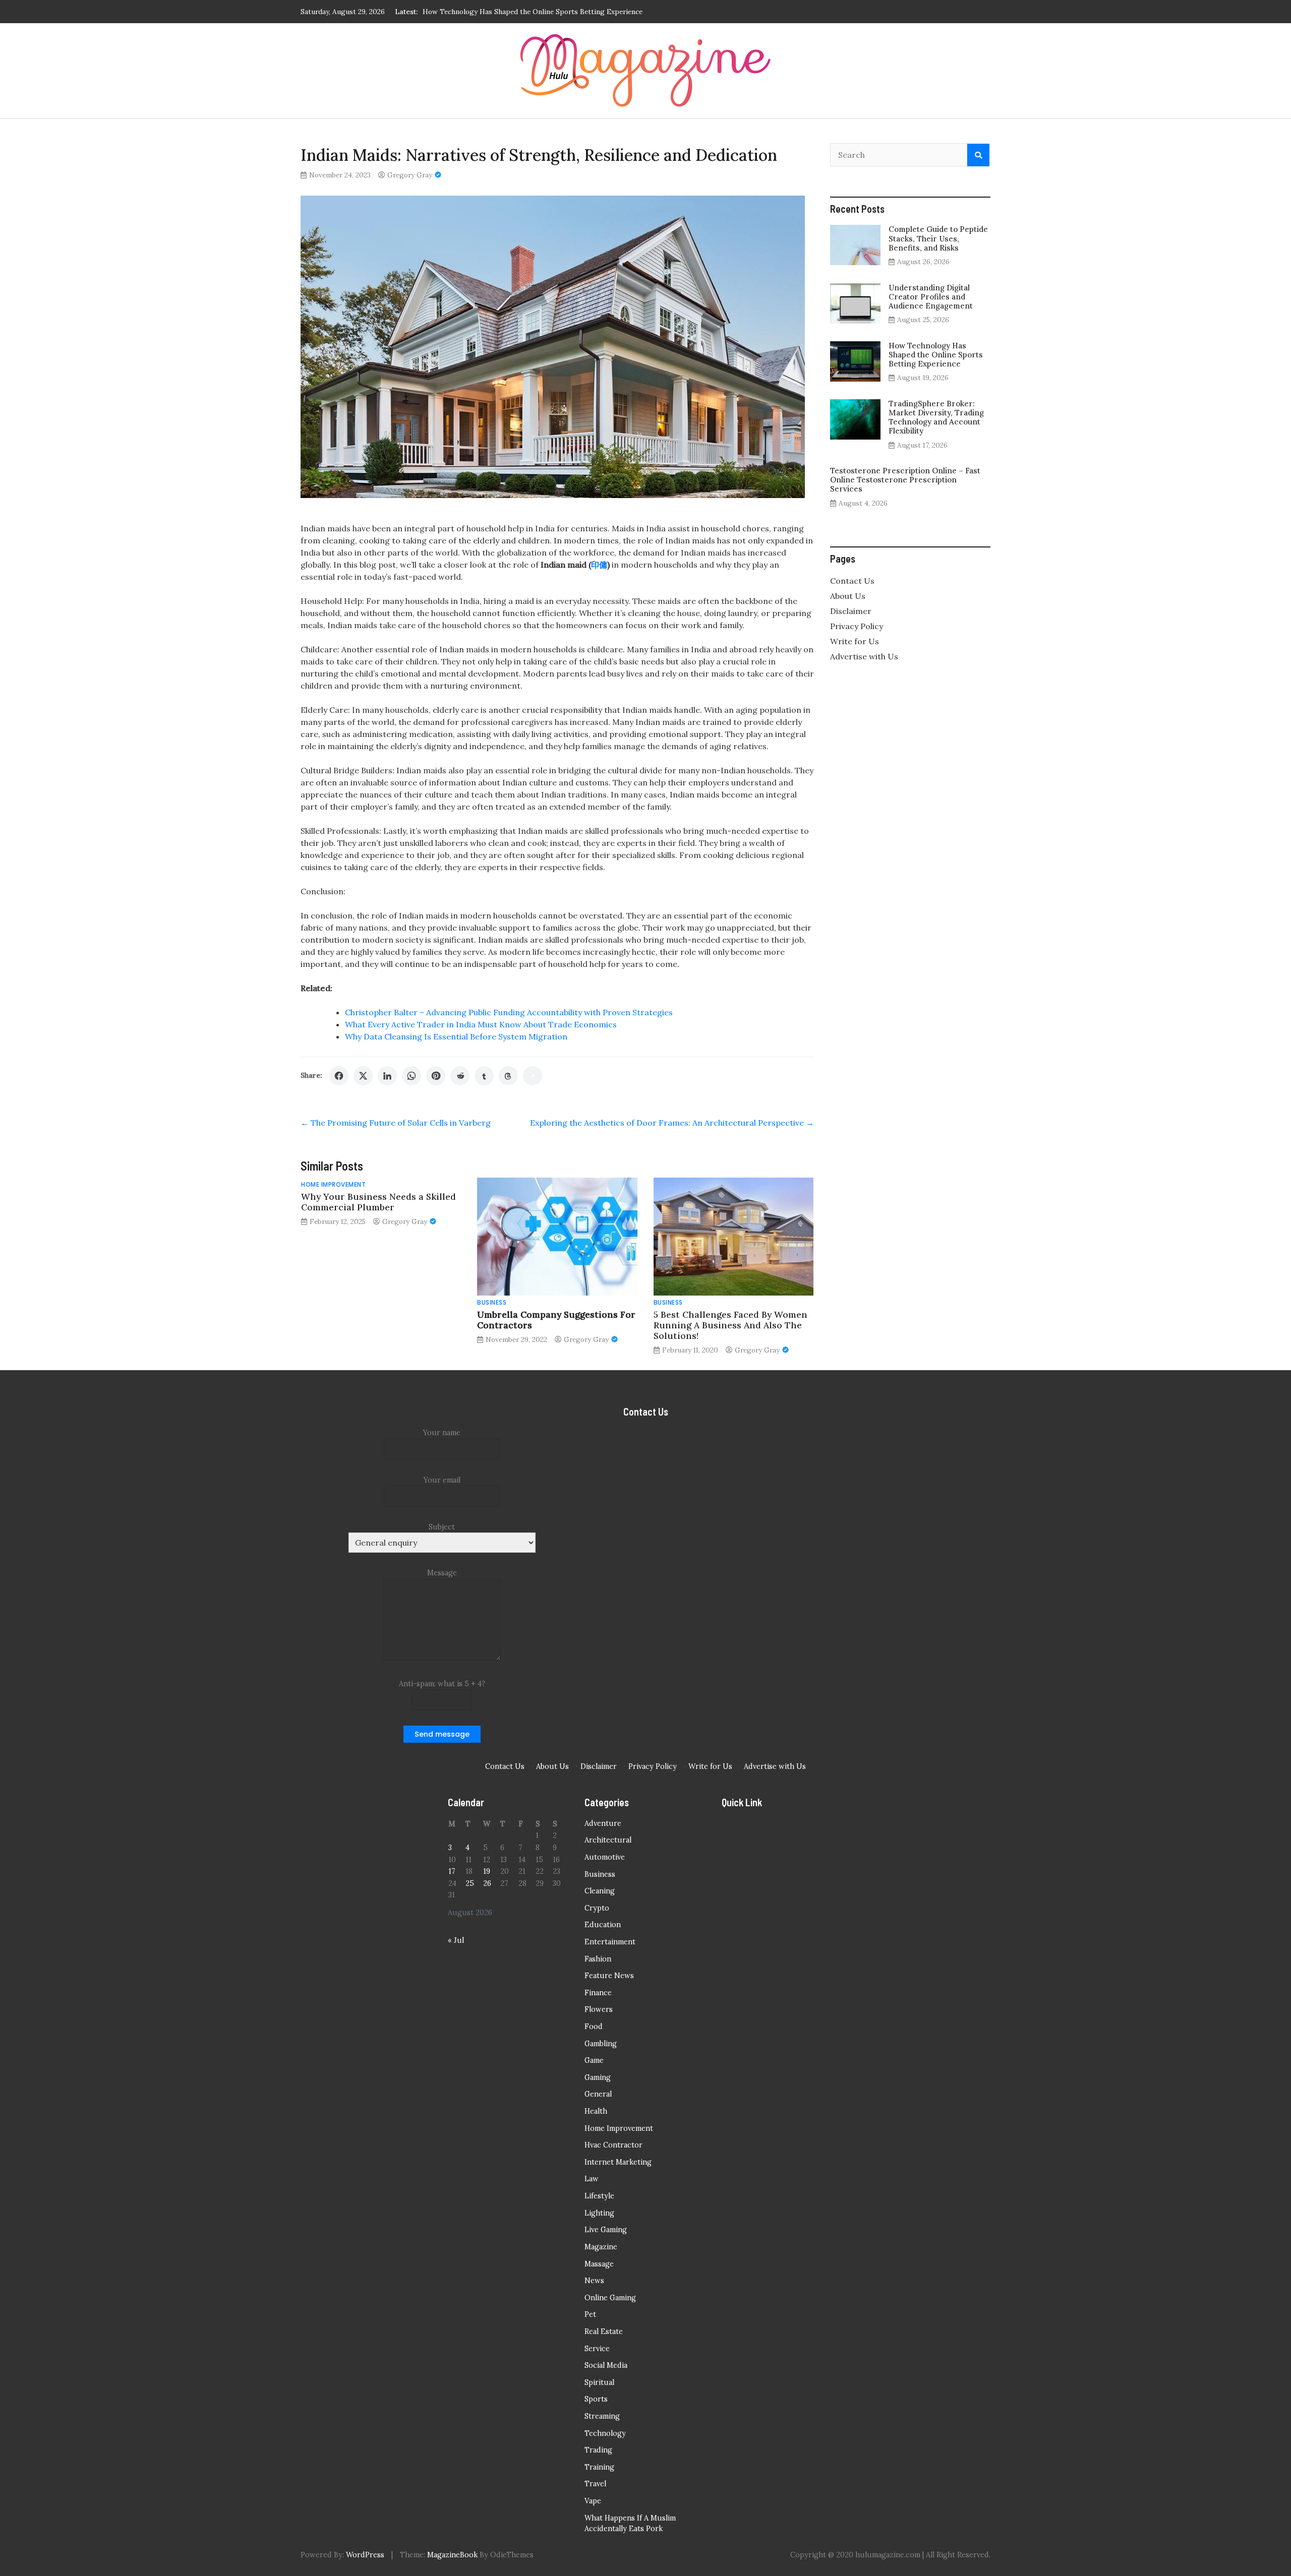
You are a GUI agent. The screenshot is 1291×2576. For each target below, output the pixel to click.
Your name (442, 1433)
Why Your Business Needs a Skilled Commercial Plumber (378, 1202)
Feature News (609, 1976)
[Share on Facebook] (339, 1076)
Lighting (599, 2213)
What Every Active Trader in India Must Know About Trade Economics (481, 1024)
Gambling (601, 2044)
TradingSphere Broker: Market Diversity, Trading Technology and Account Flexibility (561, 12)
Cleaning (600, 1891)
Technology (605, 2433)
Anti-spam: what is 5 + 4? (442, 1684)
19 (487, 1871)
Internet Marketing (618, 2162)
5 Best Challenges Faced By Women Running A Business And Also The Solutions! (730, 1325)
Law (592, 2179)
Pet (590, 2314)
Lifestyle (599, 2196)
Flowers (599, 2009)
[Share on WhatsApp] (412, 1076)
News (594, 2281)
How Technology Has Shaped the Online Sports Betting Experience (936, 355)
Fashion (598, 1959)
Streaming (602, 2416)
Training (599, 2467)
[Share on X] (363, 1076)
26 (487, 1883)
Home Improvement (333, 1184)
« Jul (456, 1940)
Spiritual (599, 2382)
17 (452, 1871)
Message (442, 1573)
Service (597, 2349)
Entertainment (610, 1942)
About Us (848, 596)
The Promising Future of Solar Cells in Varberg (396, 1123)
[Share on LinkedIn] (387, 1076)
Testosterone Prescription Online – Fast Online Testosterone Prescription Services (905, 480)
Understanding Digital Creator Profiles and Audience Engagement (931, 297)
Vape (593, 2501)
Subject (442, 1527)
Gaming (598, 2077)
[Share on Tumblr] (484, 1076)
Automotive (605, 1857)
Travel (595, 2484)
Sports (596, 2399)
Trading (598, 2450)
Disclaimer (851, 611)
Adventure (603, 1823)
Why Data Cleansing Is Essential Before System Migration (456, 1036)
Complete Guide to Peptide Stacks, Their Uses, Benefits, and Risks (938, 238)
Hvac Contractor (613, 2145)
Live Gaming (606, 2230)
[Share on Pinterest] (436, 1076)
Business (492, 1302)
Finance (598, 1993)
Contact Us (852, 581)
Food (594, 2027)
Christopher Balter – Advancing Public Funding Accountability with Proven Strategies (509, 1012)
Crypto (597, 1908)
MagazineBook (452, 2555)
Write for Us (855, 641)
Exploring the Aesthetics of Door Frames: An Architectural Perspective (672, 1123)
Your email (442, 1480)
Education (603, 1925)
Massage (599, 2264)
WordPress (365, 2555)
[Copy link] (533, 1076)
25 (470, 1883)
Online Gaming (610, 2298)
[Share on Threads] (508, 1076)
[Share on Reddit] (460, 1076)
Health (596, 2111)
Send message (442, 1734)
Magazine (601, 2247)
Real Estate (604, 2332)
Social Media (606, 2365)
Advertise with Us (864, 656)
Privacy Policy (857, 626)
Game (594, 2060)
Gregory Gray (410, 175)
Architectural (608, 1840)
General (598, 2094)
